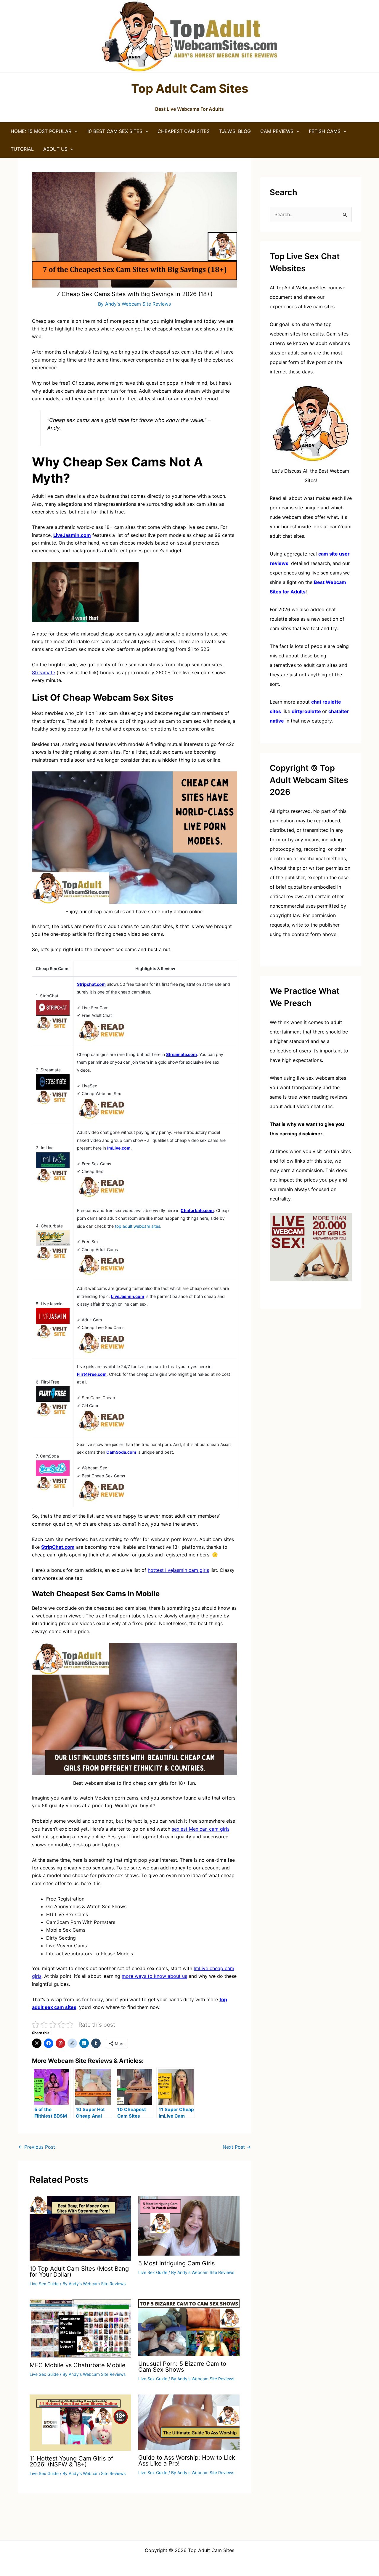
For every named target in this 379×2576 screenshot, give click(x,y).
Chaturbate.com (197, 1210)
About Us (55, 149)
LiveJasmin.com (128, 1296)
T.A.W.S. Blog (235, 131)
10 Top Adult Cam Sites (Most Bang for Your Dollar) (79, 2272)
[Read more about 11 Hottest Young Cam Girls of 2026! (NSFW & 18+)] (80, 2422)
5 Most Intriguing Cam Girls (176, 2263)
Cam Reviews (277, 131)
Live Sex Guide (44, 2284)
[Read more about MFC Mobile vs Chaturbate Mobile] (80, 2328)
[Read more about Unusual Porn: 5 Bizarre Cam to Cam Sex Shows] (189, 2327)
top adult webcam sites (138, 1226)
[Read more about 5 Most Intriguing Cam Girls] (189, 2225)
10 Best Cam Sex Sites (115, 131)
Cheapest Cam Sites (184, 131)
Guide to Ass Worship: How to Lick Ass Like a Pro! (187, 2461)
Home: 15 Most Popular (41, 131)
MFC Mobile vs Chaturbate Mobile (78, 2365)
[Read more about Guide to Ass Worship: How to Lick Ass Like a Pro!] (189, 2422)
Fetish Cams (325, 131)
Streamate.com (182, 1054)
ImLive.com (119, 1148)
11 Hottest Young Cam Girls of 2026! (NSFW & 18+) (71, 2461)
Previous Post (37, 2147)
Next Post (237, 2147)
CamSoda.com (121, 1452)
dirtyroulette (306, 711)
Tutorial (22, 149)
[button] (74, 131)
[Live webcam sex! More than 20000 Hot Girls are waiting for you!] (311, 1247)
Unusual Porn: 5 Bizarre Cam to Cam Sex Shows (182, 2367)
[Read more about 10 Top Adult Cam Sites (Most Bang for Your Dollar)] (80, 2228)
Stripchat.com (91, 984)
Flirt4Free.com (92, 1374)
